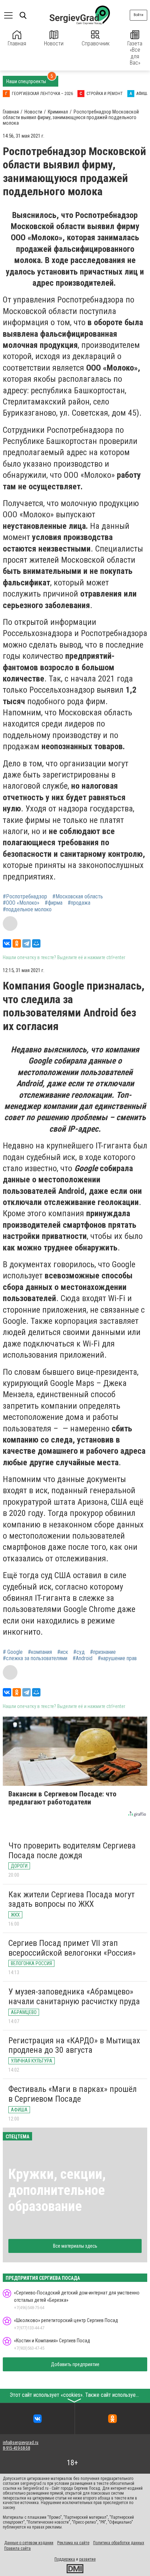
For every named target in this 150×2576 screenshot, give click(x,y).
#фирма (54, 903)
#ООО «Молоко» (21, 903)
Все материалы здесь (75, 2246)
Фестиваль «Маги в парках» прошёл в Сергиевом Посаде (73, 2094)
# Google (13, 1652)
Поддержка (65, 2559)
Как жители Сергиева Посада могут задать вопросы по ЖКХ (72, 1899)
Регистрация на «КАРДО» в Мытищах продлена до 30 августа (74, 2045)
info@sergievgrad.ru (21, 2443)
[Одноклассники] (17, 943)
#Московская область (78, 897)
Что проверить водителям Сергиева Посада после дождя (72, 1851)
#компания (40, 1652)
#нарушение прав (117, 1658)
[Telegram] (27, 943)
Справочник (96, 43)
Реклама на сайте (73, 2543)
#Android (82, 1658)
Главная (17, 43)
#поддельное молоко (27, 910)
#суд (79, 1652)
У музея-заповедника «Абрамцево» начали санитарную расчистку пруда (74, 1997)
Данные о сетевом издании (29, 2543)
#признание (103, 1652)
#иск (63, 1652)
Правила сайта (17, 2548)
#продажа (79, 903)
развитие (87, 2559)
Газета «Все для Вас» (135, 53)
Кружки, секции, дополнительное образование (57, 2190)
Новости (54, 43)
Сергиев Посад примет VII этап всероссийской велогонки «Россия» (72, 1948)
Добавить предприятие (75, 2364)
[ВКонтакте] (7, 943)
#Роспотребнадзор (25, 897)
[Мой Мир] (36, 943)
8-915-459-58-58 (16, 2448)
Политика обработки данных (119, 2543)
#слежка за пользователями (35, 1658)
